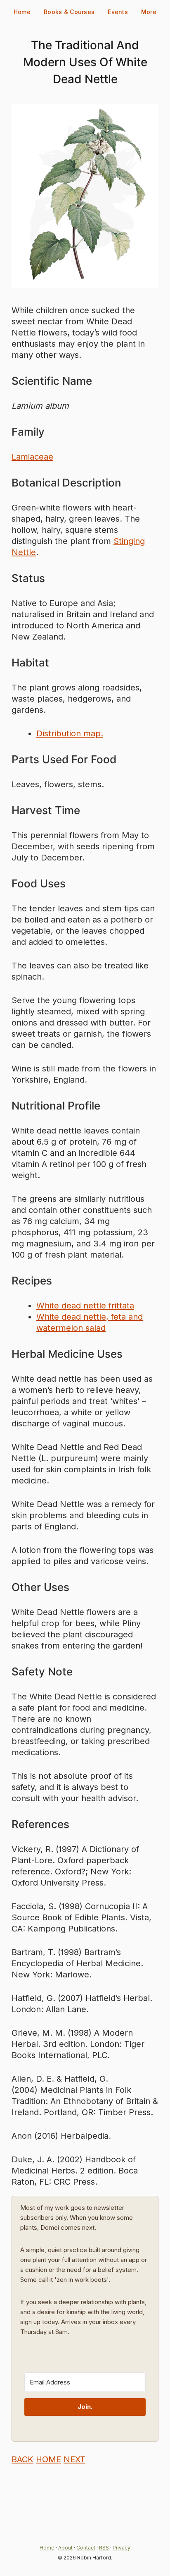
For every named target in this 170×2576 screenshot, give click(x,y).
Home (22, 12)
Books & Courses (69, 12)
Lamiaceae (32, 457)
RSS (104, 2548)
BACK (22, 2459)
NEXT (74, 2459)
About (65, 2548)
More (149, 12)
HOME (48, 2459)
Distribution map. (70, 733)
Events (118, 12)
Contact (86, 2548)
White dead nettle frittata (85, 1306)
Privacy (122, 2548)
